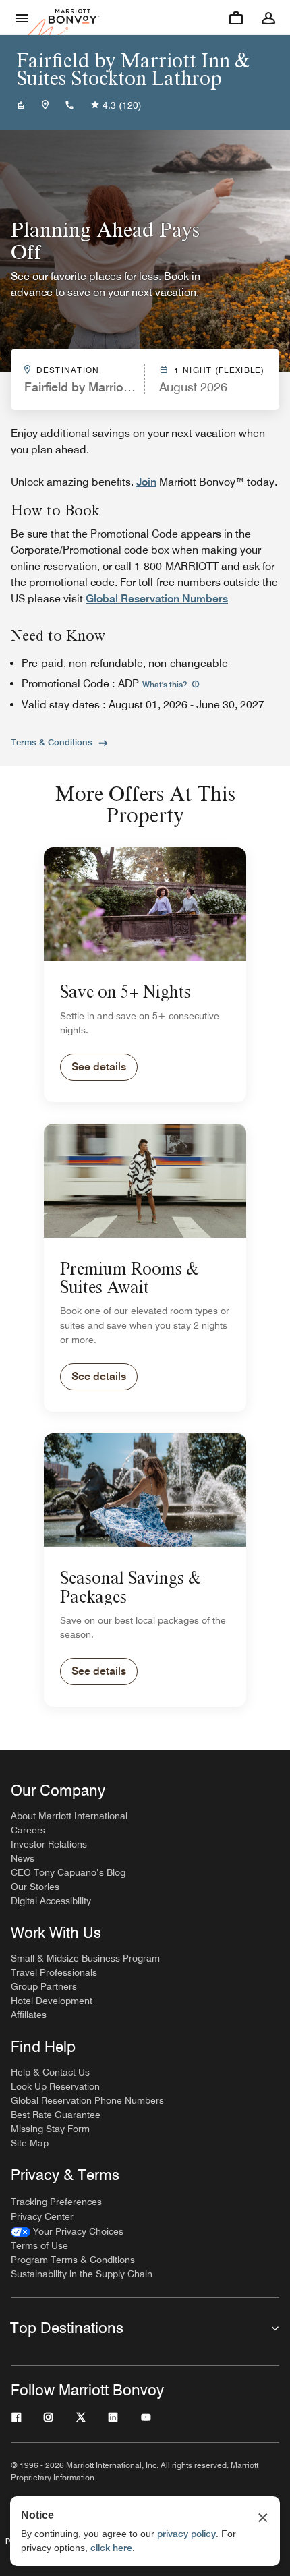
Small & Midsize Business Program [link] (85, 1958)
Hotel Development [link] (52, 2001)
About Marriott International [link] (69, 1816)
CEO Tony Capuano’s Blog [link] (68, 1872)
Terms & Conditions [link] (52, 742)
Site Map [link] (30, 2143)
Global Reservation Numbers (157, 599)
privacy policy (186, 2534)
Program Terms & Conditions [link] (73, 2260)
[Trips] (236, 18)
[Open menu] (22, 18)
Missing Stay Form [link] (50, 2129)
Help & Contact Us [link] (50, 2072)
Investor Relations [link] (49, 1844)
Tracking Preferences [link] (56, 2202)
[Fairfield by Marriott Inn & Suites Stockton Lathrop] (21, 105)
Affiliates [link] (29, 2015)
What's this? (166, 684)
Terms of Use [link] (39, 2245)
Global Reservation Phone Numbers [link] (87, 2100)
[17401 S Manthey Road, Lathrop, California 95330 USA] (45, 105)
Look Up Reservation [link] (55, 2086)
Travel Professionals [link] (54, 1972)
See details (99, 1067)
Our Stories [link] (35, 1887)
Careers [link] (28, 1830)
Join (146, 482)
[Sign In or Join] (268, 18)
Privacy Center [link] (42, 2216)
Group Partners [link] (44, 1986)
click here (111, 2548)
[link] (67, 2232)
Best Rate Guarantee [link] (56, 2115)
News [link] (23, 1858)
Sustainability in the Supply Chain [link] (82, 2274)
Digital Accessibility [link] (51, 1901)
